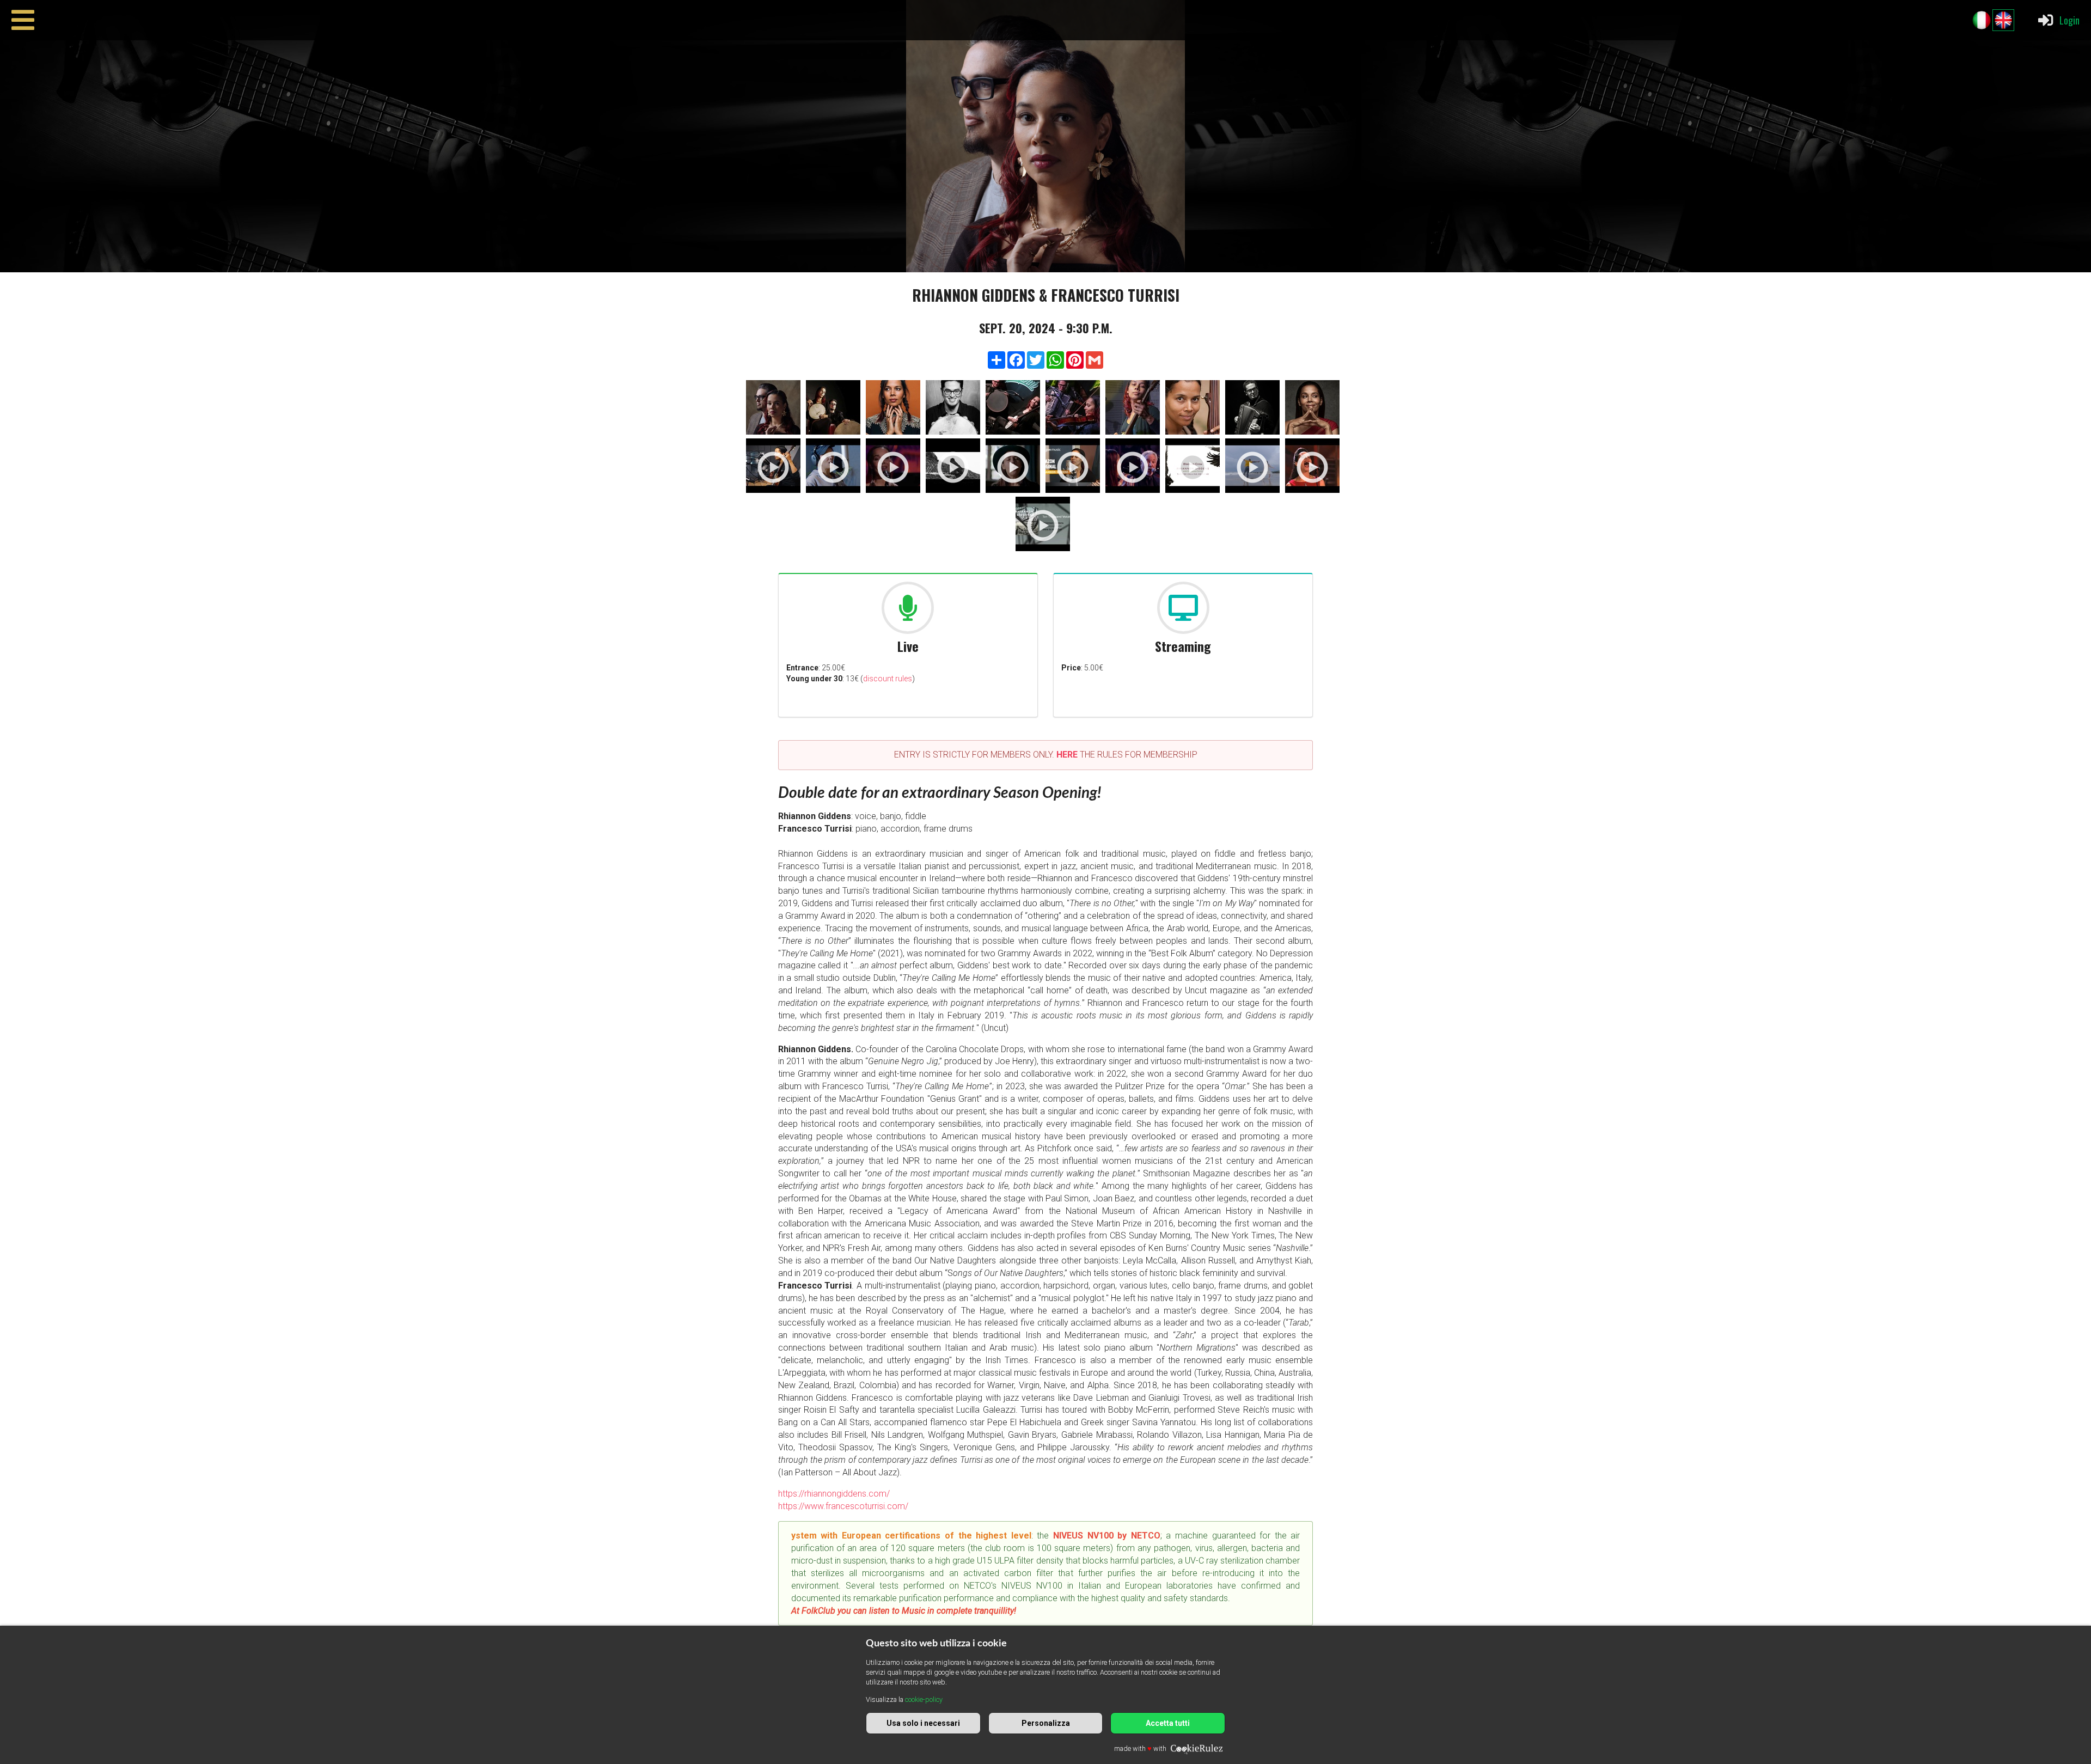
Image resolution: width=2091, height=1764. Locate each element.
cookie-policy (924, 1699)
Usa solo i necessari (923, 1723)
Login (2069, 20)
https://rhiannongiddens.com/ (834, 1494)
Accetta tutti (1168, 1723)
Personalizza (1046, 1723)
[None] (773, 409)
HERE (1067, 755)
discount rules (888, 679)
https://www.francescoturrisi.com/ (843, 1506)
